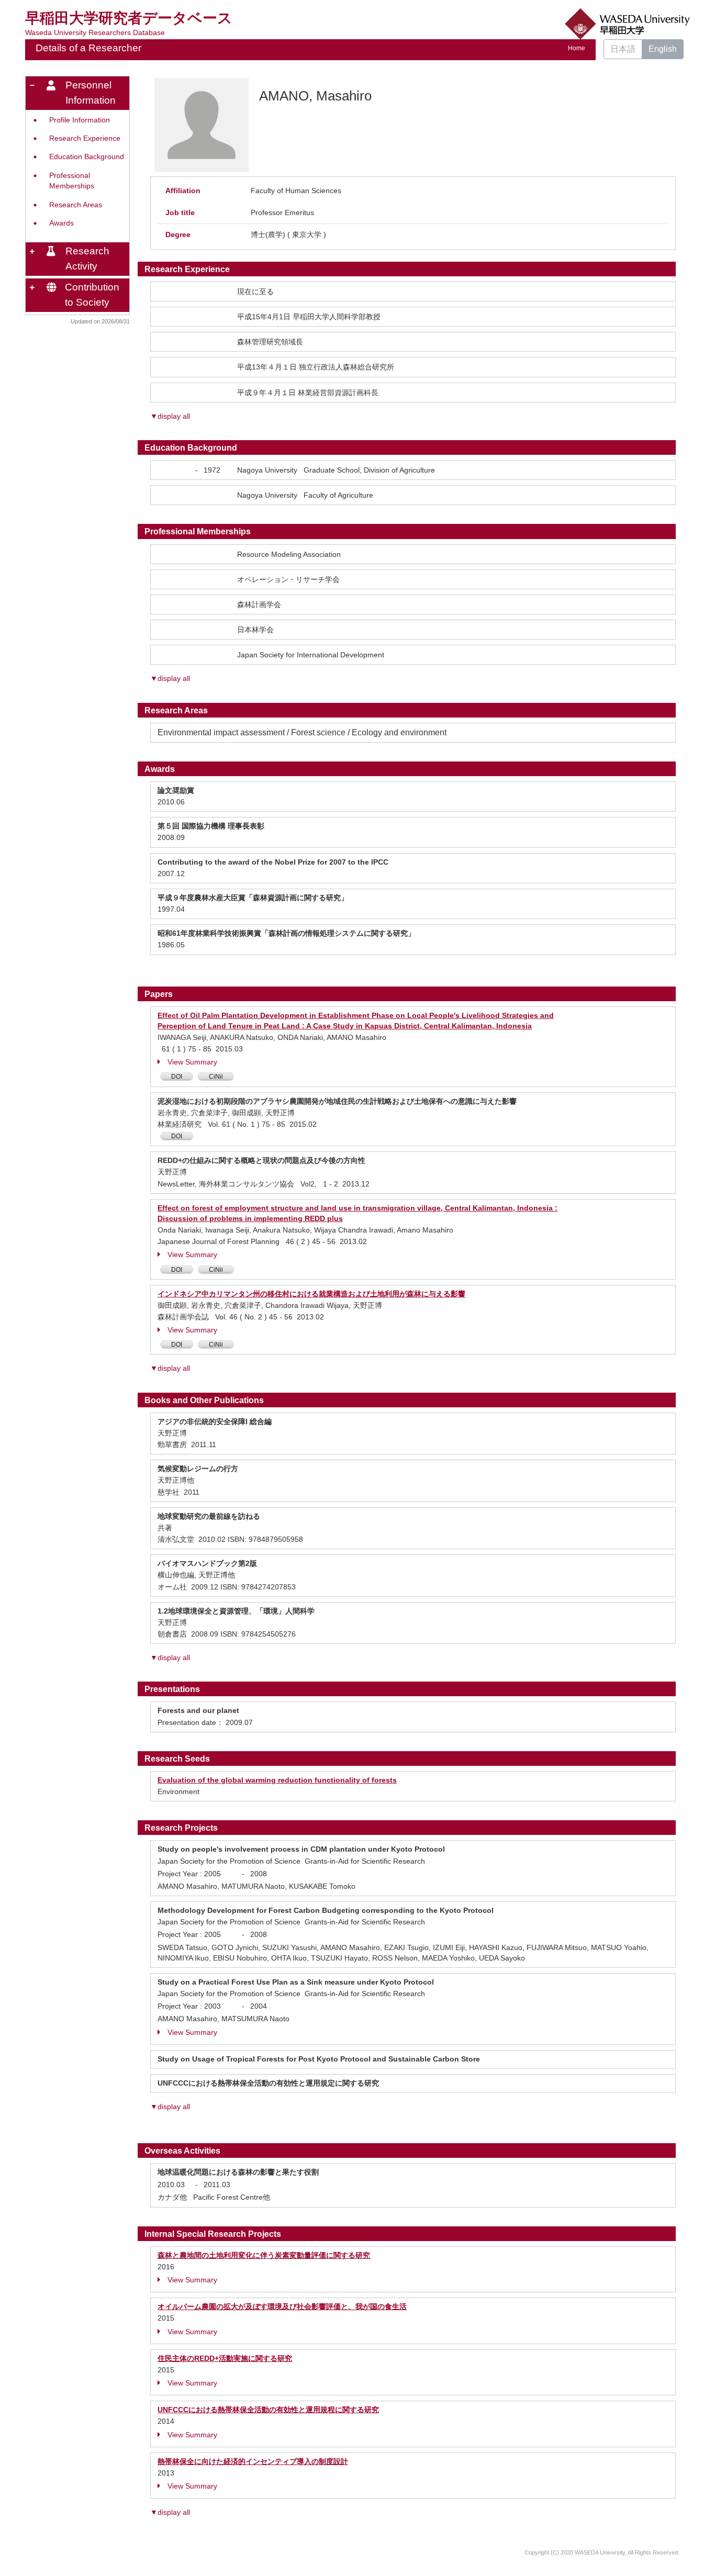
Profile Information (80, 120)
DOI (177, 1077)
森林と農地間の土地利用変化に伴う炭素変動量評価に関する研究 (264, 2255)
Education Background (87, 157)
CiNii (216, 1077)
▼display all (170, 416)
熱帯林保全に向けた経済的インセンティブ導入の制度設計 (253, 2461)
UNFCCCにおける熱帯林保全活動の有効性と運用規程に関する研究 (268, 2410)
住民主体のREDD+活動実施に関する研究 (225, 2358)
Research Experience (85, 138)
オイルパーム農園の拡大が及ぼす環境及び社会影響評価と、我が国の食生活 (282, 2306)
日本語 (623, 49)
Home (577, 48)
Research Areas (76, 205)
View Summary (192, 1062)
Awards (62, 223)
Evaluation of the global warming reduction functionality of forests (277, 1780)
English (663, 49)
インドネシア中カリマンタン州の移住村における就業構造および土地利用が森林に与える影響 (311, 1294)
